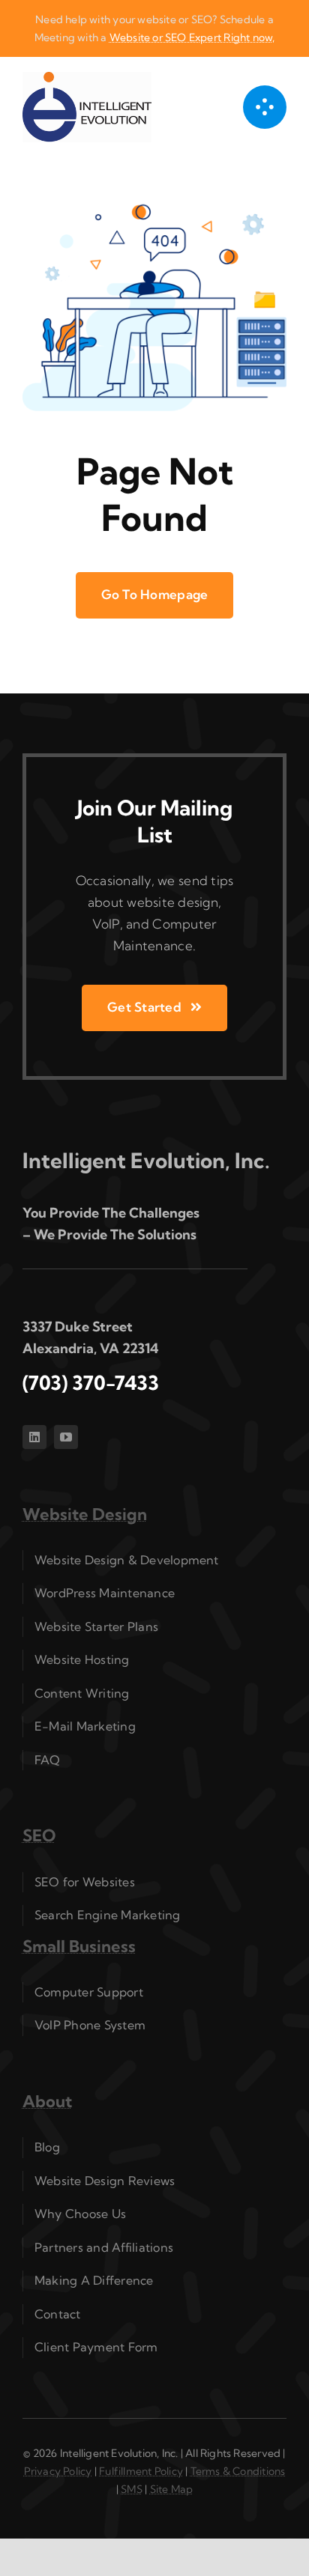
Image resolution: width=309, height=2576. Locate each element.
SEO (39, 1835)
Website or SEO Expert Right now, (192, 37)
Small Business (79, 1946)
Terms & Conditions (238, 2471)
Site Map (172, 2489)
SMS (132, 2489)
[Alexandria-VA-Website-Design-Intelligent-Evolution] (87, 78)
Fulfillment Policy (141, 2471)
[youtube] (66, 1437)
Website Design (85, 1514)
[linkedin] (34, 1437)
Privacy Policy (58, 2471)
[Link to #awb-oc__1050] (265, 107)
